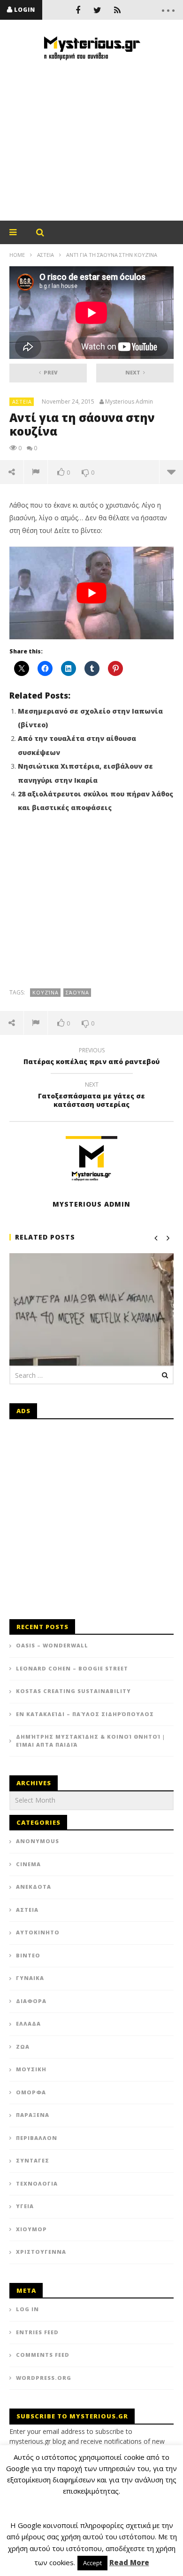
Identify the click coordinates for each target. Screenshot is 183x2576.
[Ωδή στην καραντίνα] (91, 1315)
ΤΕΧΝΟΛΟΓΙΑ (37, 2183)
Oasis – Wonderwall (52, 1645)
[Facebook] (78, 10)
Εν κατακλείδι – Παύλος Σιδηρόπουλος (85, 1714)
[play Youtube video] (91, 593)
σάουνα (77, 992)
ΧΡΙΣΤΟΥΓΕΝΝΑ (41, 2252)
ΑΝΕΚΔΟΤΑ (34, 1887)
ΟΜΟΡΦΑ (31, 2092)
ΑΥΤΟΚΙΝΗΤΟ (38, 1932)
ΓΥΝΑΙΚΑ (30, 1978)
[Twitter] (98, 10)
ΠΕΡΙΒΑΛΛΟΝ (37, 2138)
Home (17, 255)
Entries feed (37, 2332)
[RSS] (117, 10)
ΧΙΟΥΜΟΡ (31, 2229)
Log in (27, 2309)
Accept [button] (92, 2563)
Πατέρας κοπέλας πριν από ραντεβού (91, 1057)
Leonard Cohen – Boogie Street (72, 1668)
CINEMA (28, 1864)
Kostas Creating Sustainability (73, 1691)
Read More (129, 2562)
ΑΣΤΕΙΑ (46, 255)
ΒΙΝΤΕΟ (28, 1955)
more (171, 472)
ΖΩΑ (23, 2047)
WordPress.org (44, 2378)
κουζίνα (46, 992)
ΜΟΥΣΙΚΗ (31, 2069)
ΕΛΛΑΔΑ (28, 2023)
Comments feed (43, 2355)
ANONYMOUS (38, 1841)
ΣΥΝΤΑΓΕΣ (33, 2160)
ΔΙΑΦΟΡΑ (31, 2001)
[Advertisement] (91, 141)
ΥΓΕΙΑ (25, 2206)
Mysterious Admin (129, 402)
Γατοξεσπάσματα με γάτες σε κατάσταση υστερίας (91, 1096)
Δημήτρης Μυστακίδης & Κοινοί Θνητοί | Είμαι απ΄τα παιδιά (91, 1741)
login (25, 10)
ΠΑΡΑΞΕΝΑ (33, 2115)
